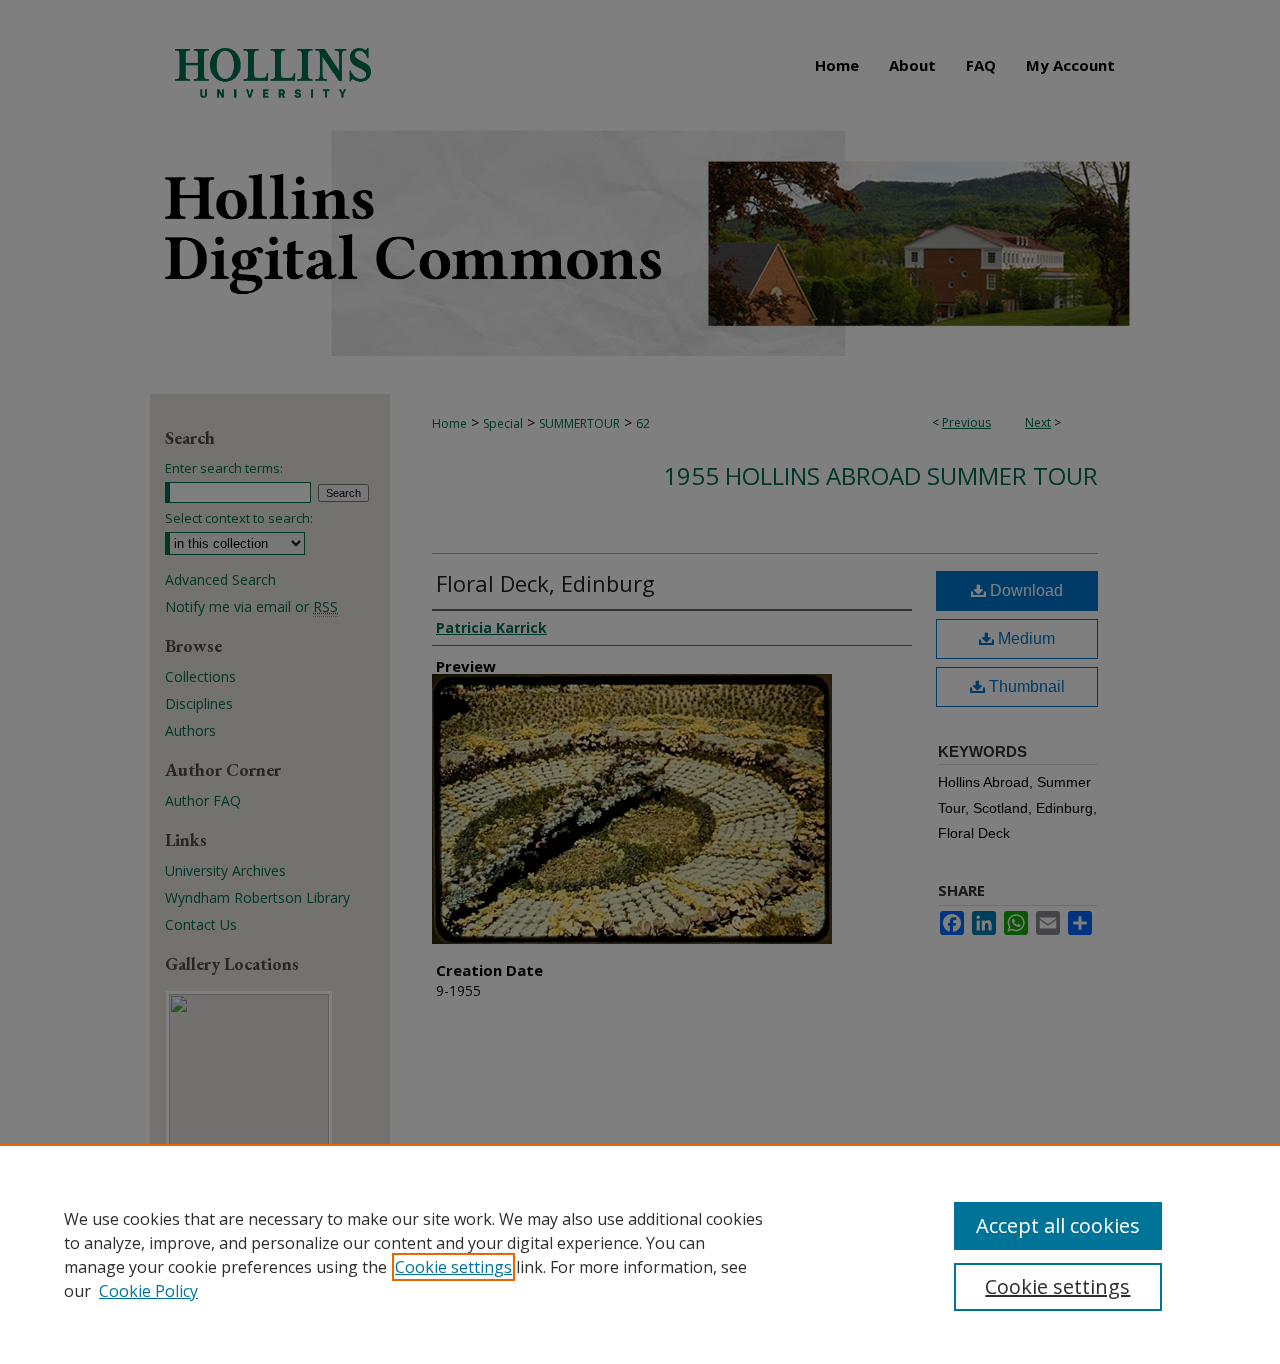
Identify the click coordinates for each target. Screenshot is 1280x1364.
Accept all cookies (1058, 1225)
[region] (640, 1254)
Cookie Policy (148, 1291)
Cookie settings (453, 1267)
